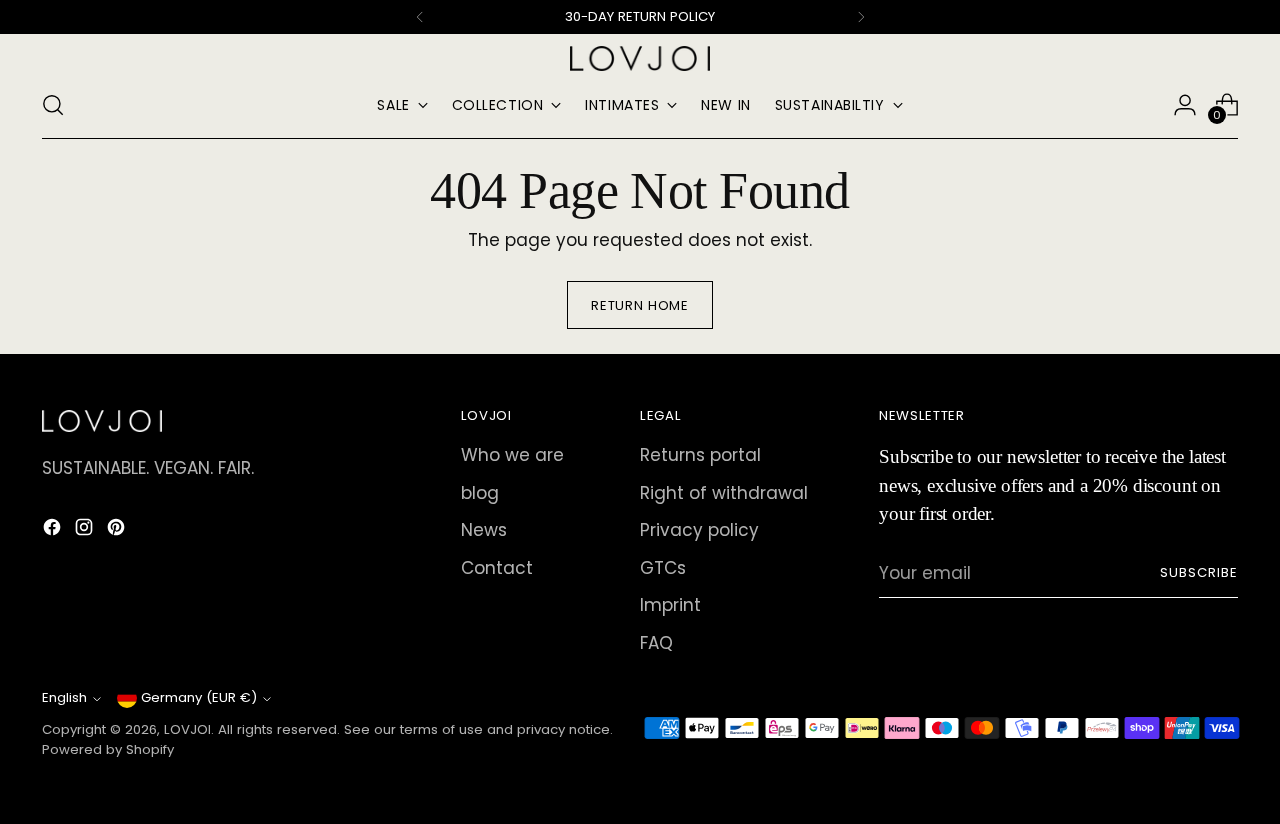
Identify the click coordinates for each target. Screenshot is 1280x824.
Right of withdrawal (724, 493)
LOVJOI (187, 729)
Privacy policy (699, 530)
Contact (497, 568)
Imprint (670, 605)
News (484, 530)
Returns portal (700, 455)
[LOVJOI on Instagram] (86, 531)
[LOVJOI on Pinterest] (118, 531)
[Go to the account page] (1185, 105)
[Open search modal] (53, 105)
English (64, 697)
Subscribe (1199, 572)
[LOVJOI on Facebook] (54, 531)
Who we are (512, 455)
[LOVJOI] (640, 58)
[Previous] (420, 17)
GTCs (663, 568)
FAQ (656, 643)
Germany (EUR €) (199, 697)
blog (480, 493)
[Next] (861, 17)
